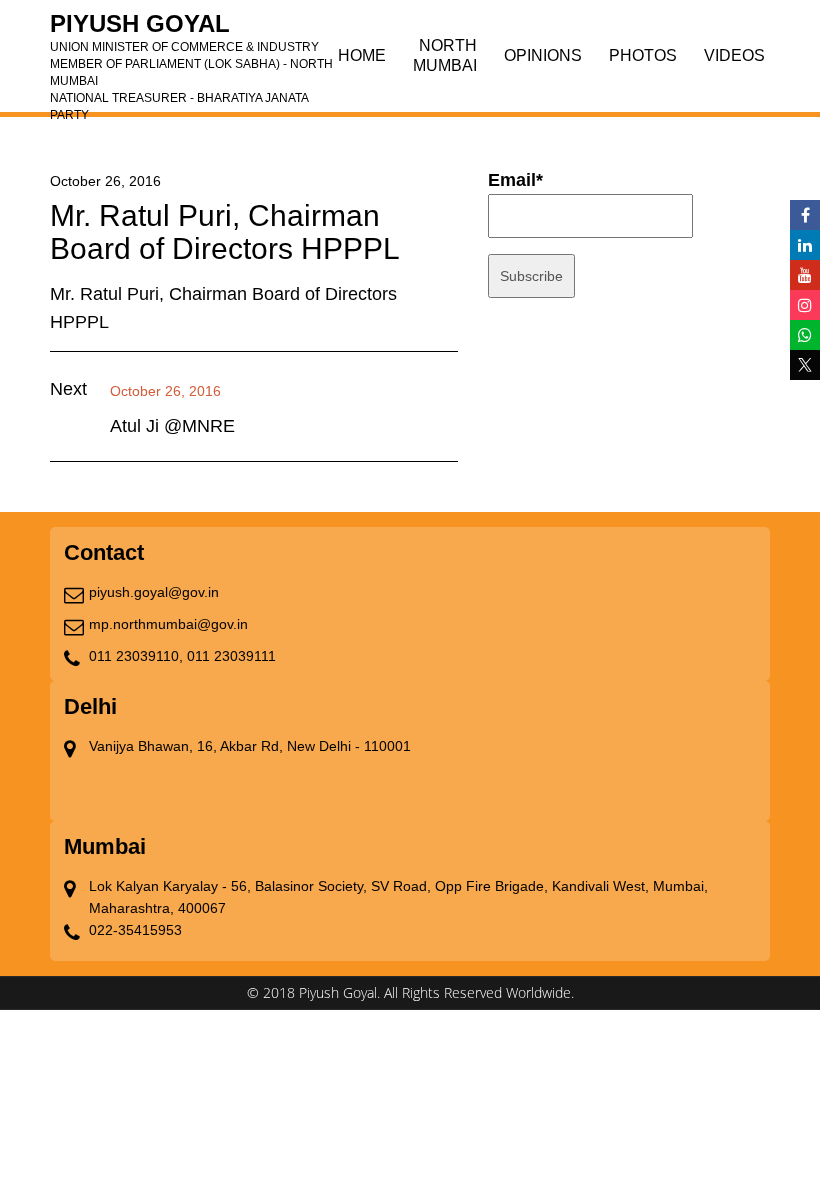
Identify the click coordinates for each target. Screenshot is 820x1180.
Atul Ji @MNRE (172, 426)
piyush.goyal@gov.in (154, 592)
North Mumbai (445, 55)
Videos (734, 55)
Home (362, 55)
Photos (643, 55)
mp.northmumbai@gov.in (168, 624)
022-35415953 (135, 930)
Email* (515, 180)
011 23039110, (136, 656)
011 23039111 (231, 656)
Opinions (543, 55)
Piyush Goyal (191, 30)
